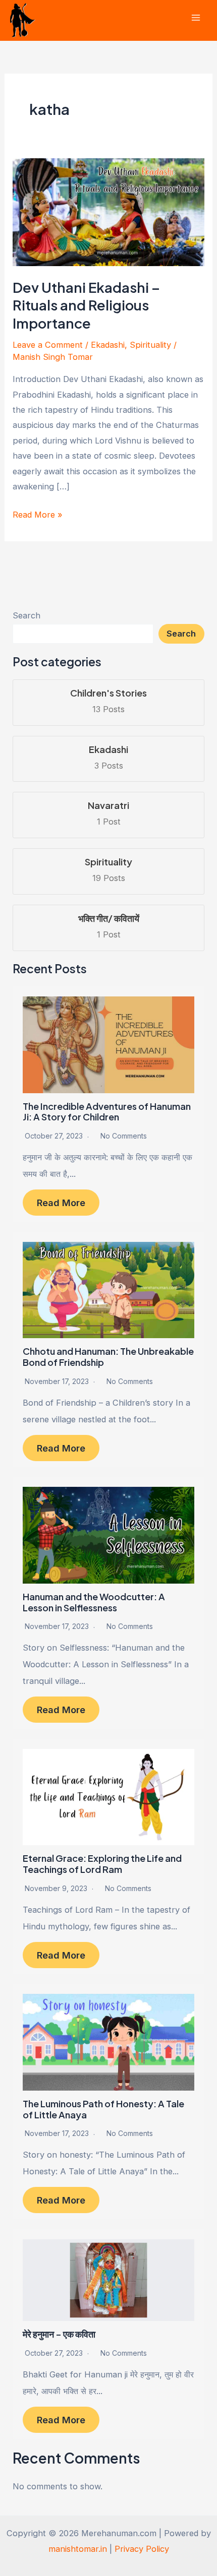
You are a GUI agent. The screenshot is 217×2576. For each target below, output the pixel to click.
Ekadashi (108, 345)
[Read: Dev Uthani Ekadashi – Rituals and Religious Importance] (108, 212)
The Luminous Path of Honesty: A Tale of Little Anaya (103, 2109)
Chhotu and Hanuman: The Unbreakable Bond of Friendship (108, 1357)
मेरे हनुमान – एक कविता (59, 2334)
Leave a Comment (48, 345)
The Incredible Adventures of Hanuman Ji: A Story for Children (107, 1112)
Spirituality (150, 345)
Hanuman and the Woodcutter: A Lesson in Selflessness (94, 1602)
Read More (61, 1203)
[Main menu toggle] (196, 18)
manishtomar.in (78, 2549)
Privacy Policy (142, 2549)
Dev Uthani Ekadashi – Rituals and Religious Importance (86, 305)
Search (26, 615)
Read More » (38, 516)
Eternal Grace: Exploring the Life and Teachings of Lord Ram (102, 1864)
